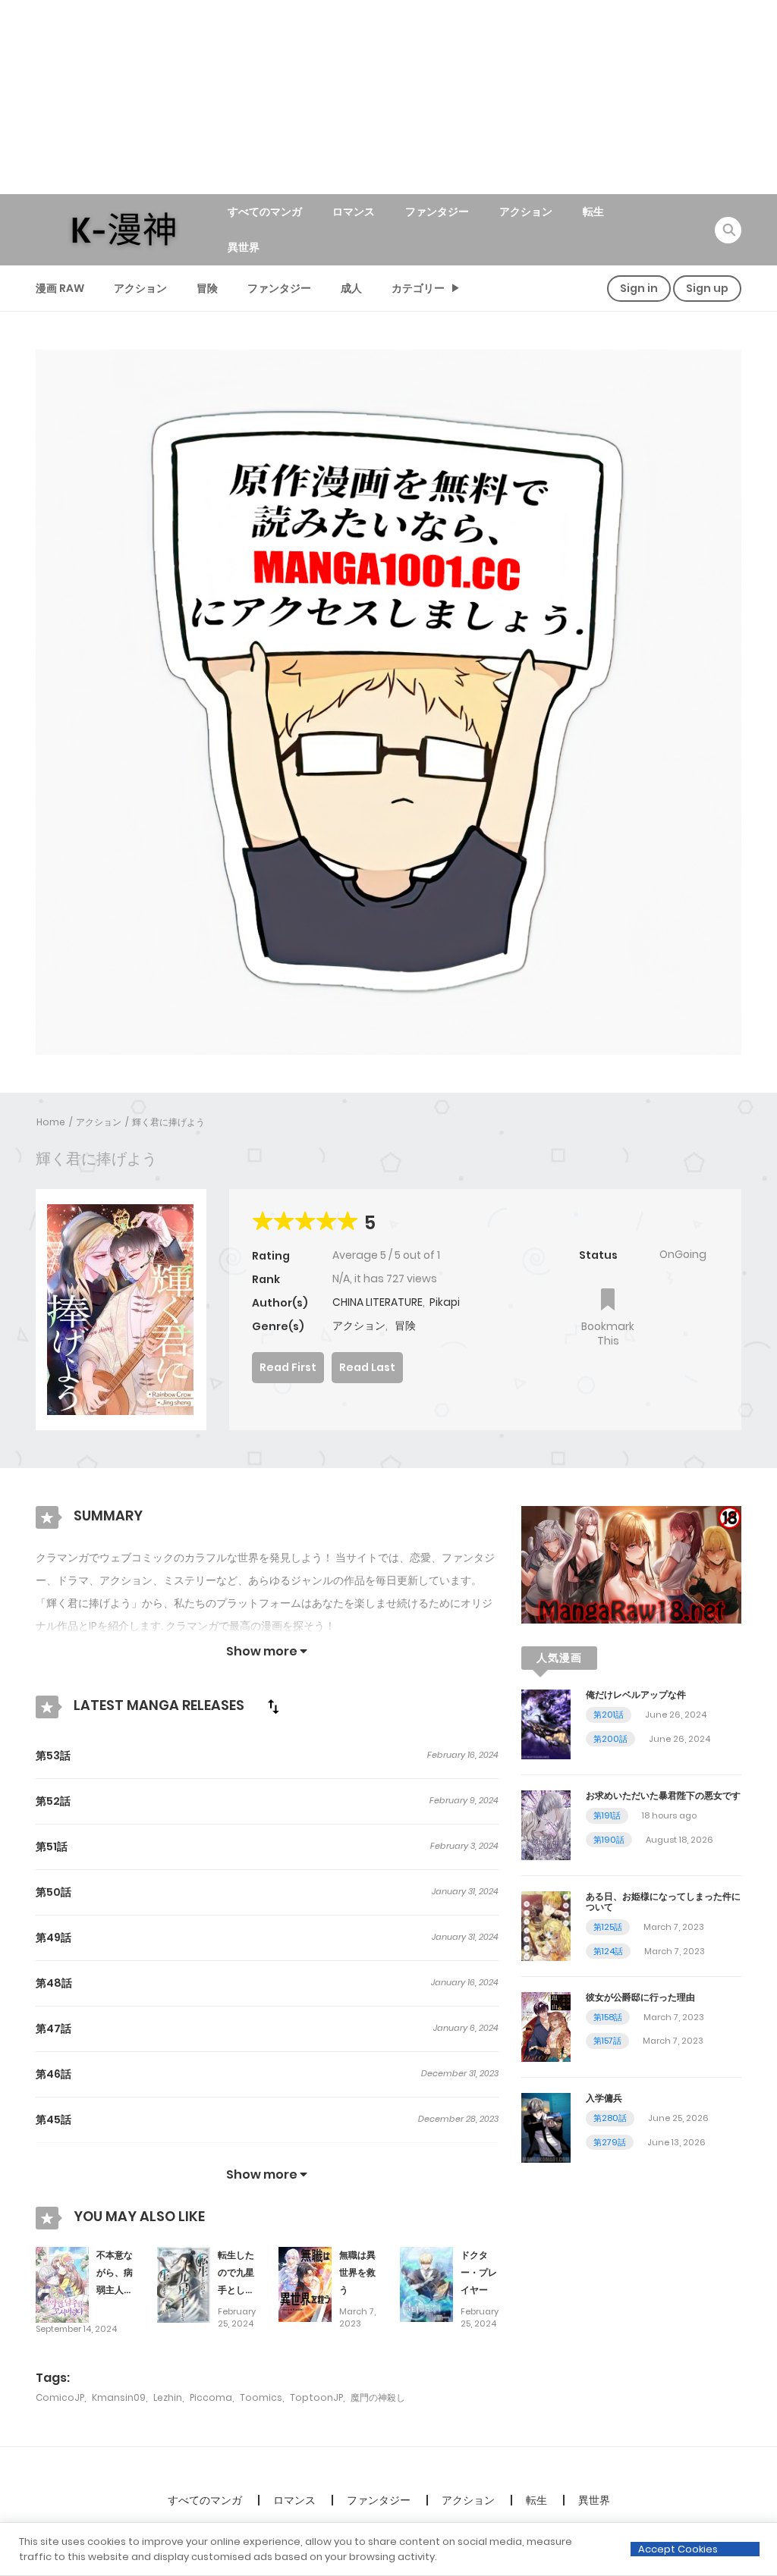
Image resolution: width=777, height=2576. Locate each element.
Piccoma (211, 2397)
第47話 (53, 2028)
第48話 (54, 1983)
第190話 (609, 1840)
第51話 (52, 1846)
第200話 (610, 1739)
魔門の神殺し (378, 2397)
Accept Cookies (678, 2549)
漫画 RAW (60, 288)
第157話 (607, 2041)
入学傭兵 (604, 2098)
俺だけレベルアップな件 (636, 1694)
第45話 (53, 2119)
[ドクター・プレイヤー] (426, 2284)
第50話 (53, 1892)
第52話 (53, 1801)
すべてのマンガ (265, 212)
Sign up (707, 288)
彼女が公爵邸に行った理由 (640, 1997)
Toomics (261, 2397)
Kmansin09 (119, 2397)
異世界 (244, 247)
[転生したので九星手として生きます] (184, 2284)
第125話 (608, 1927)
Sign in (639, 288)
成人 (351, 288)
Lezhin (168, 2397)
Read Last (367, 1367)
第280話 (610, 2118)
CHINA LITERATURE (377, 1302)
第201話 (609, 1715)
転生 (593, 212)
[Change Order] (273, 1706)
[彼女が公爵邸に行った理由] (546, 2026)
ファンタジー (437, 212)
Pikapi (445, 1302)
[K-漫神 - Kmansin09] (124, 229)
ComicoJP (60, 2397)
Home (51, 1122)
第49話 (53, 1937)
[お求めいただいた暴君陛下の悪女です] (546, 1825)
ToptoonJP (316, 2397)
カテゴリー (418, 288)
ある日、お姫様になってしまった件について (663, 1901)
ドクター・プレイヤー (479, 2272)
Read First (288, 1367)
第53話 (53, 1756)
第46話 (53, 2074)
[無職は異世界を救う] (305, 2284)
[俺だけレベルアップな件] (546, 1724)
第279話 (610, 2142)
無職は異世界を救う (357, 2272)
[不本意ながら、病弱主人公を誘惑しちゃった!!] (62, 2284)
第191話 (607, 1815)
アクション (526, 212)
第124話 (608, 1951)
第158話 (608, 2017)
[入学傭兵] (546, 2127)
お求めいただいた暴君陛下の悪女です (663, 1795)
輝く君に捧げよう (168, 1122)
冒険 (207, 288)
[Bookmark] (608, 1301)
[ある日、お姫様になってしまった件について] (546, 1925)
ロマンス (354, 212)
